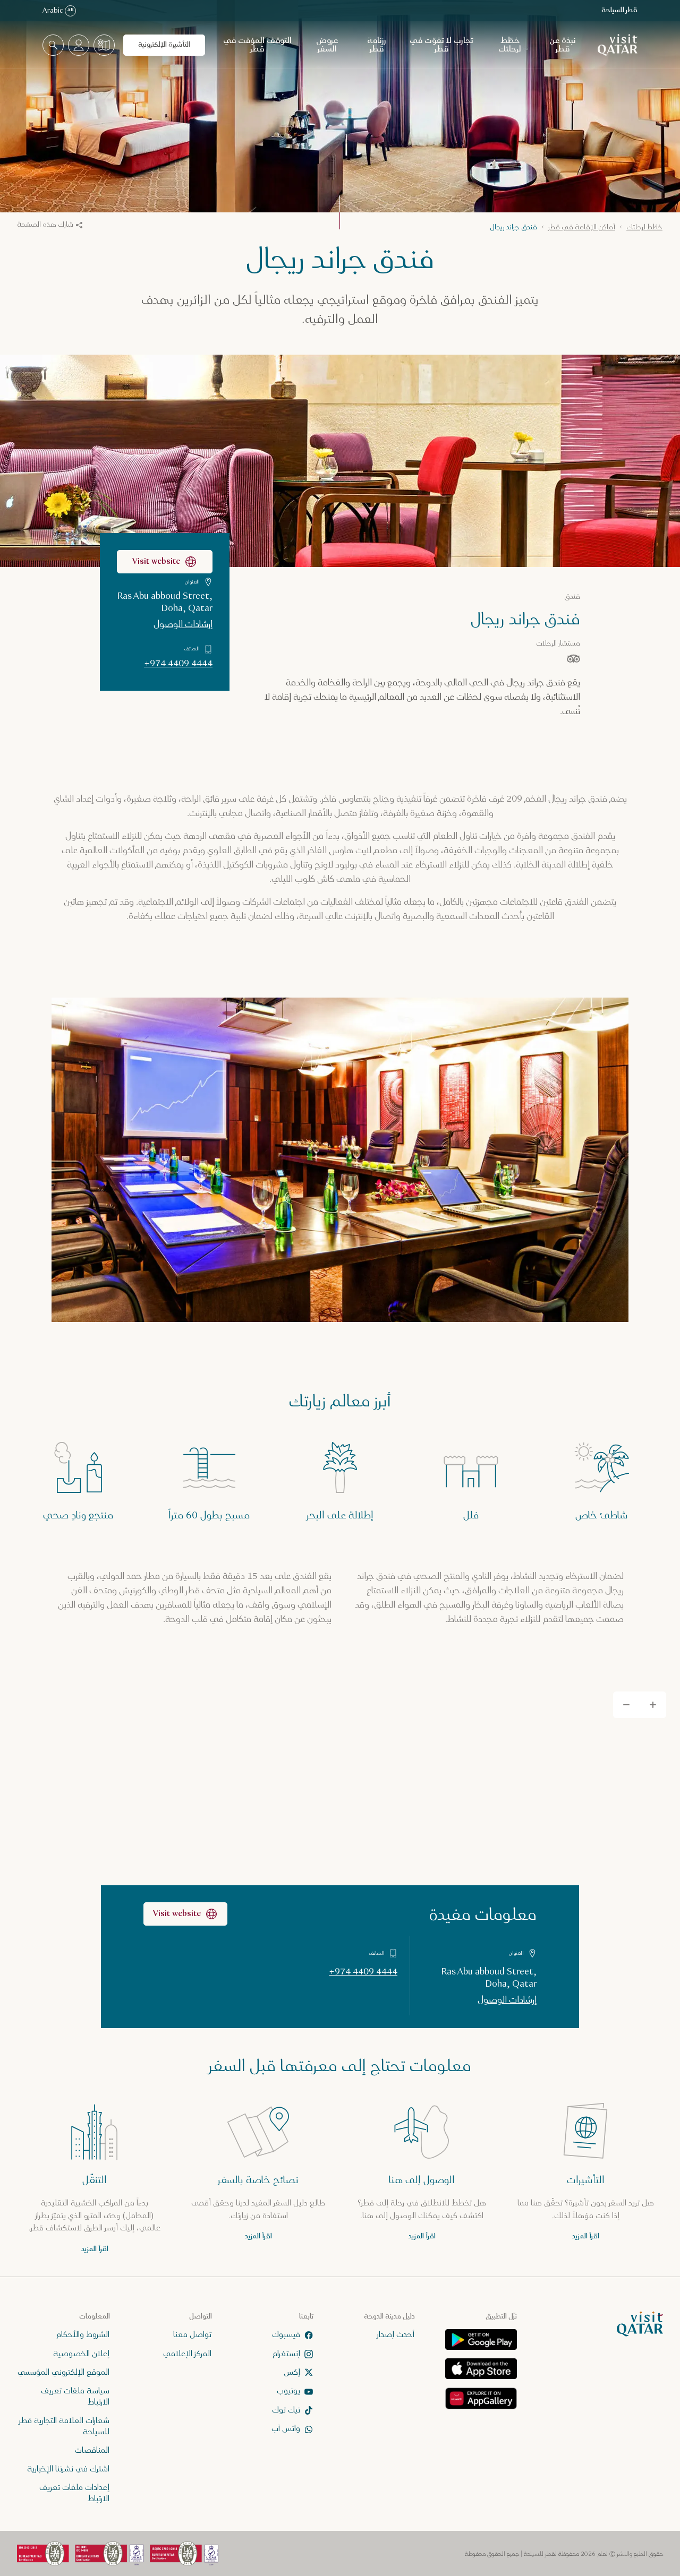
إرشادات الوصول (183, 624)
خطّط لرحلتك (510, 45)
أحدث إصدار (396, 2335)
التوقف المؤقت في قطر (257, 45)
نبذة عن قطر (563, 45)
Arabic (58, 11)
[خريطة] (104, 45)
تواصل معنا (192, 2335)
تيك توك (286, 2410)
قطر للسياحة (619, 10)
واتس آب (286, 2429)
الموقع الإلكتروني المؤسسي (63, 2372)
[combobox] (53, 45)
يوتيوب (288, 2391)
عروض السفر (327, 45)
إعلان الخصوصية (81, 2353)
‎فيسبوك (286, 2335)
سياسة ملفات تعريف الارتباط (75, 2397)
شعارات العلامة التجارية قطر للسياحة (64, 2426)
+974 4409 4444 (178, 664)
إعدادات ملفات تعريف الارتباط (74, 2493)
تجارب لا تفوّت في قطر (441, 45)
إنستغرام (286, 2353)
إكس (292, 2372)
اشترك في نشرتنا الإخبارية (68, 2469)
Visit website (156, 561)
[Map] (340, 1853)
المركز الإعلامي (187, 2353)
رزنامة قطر (377, 45)
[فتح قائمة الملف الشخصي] (79, 45)
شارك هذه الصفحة (45, 225)
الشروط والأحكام (83, 2335)
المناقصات (92, 2450)
